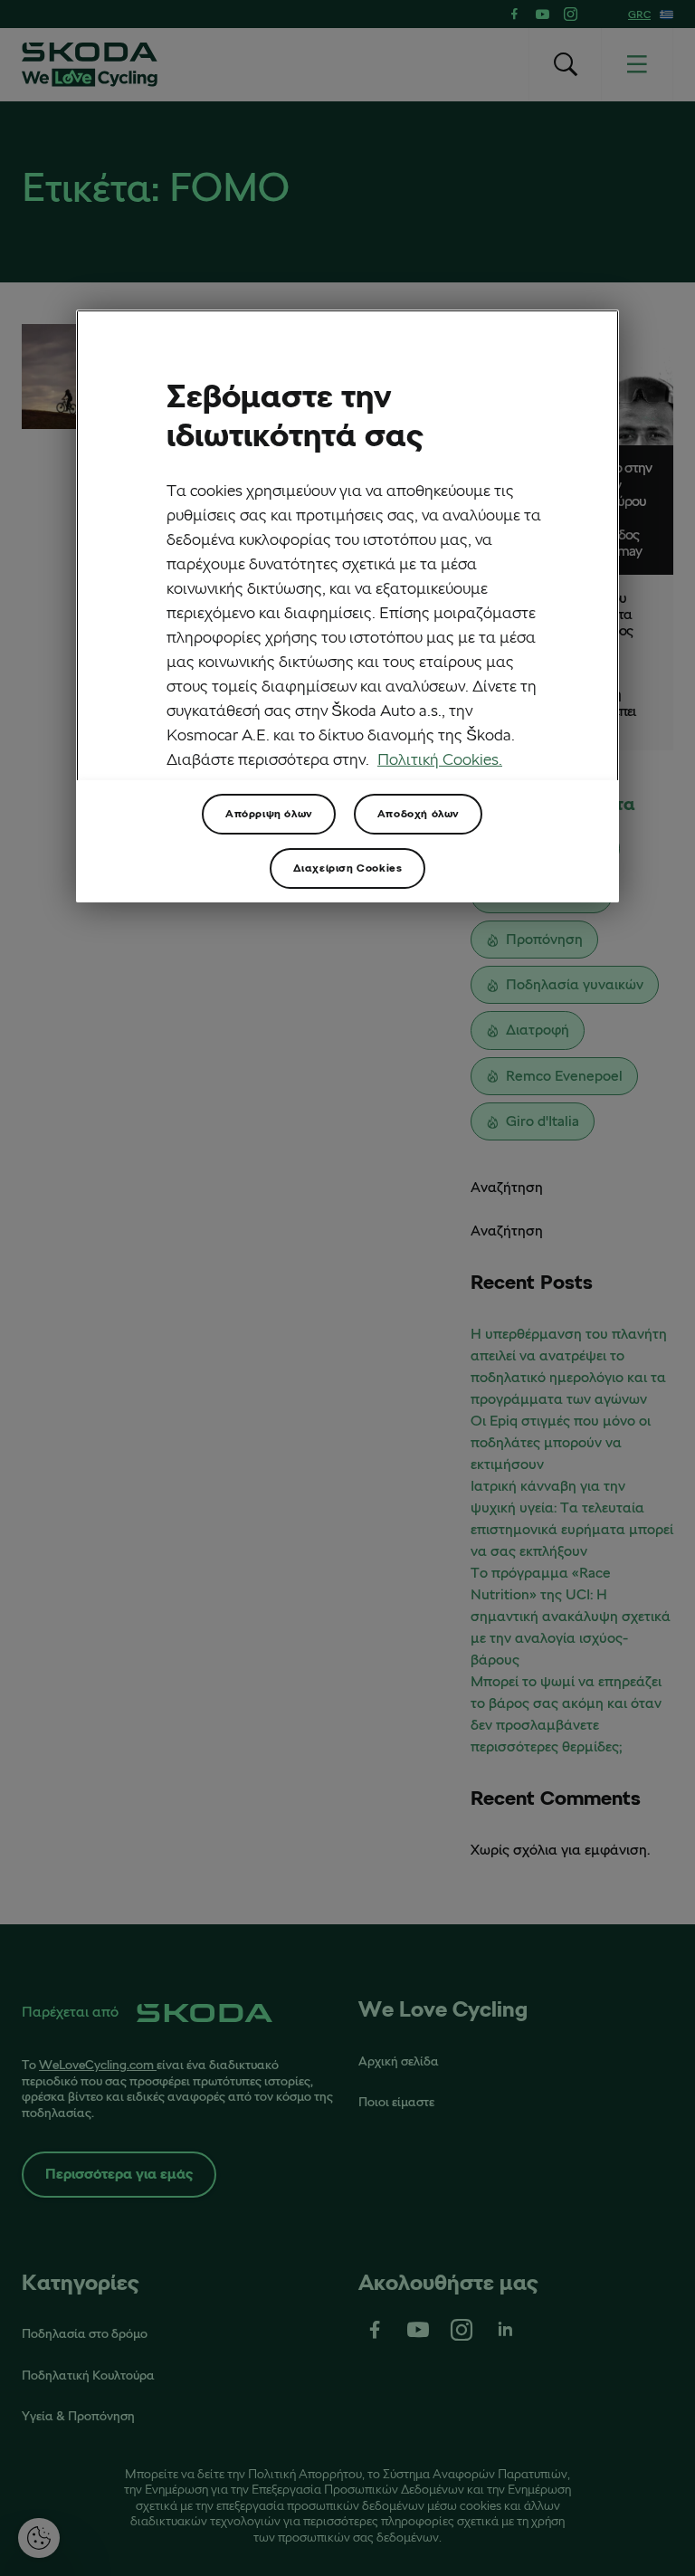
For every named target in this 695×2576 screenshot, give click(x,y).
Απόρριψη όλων (269, 813)
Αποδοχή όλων (418, 813)
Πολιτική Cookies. (440, 758)
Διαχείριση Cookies (348, 868)
